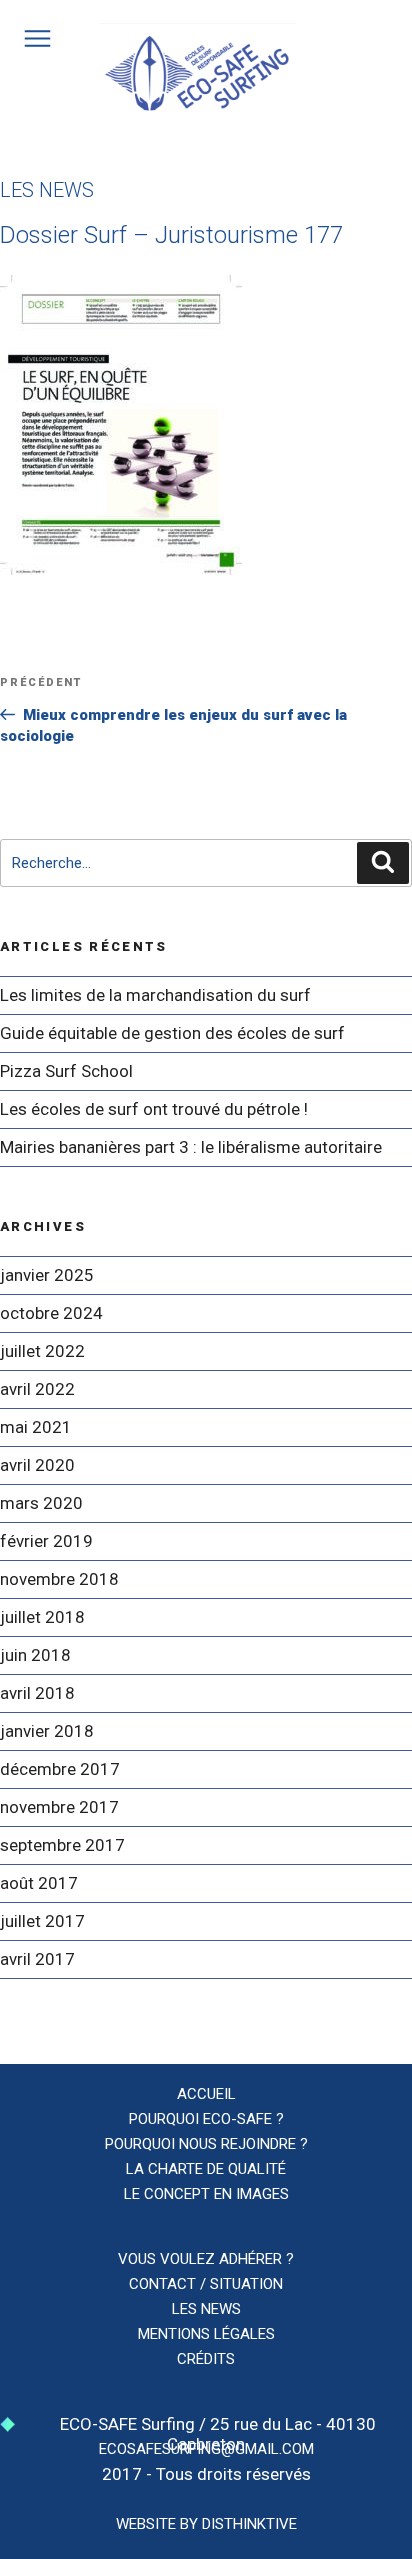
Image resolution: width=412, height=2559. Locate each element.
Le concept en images (206, 2194)
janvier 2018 (47, 1731)
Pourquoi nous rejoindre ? (206, 2144)
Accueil (206, 2094)
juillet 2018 (42, 1617)
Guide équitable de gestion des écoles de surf (172, 1033)
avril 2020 (37, 1465)
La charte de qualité (206, 2169)
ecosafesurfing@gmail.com (206, 2449)
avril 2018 (37, 1693)
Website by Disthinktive (206, 2524)
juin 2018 (35, 1655)
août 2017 (39, 1883)
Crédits (206, 2359)
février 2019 (46, 1541)
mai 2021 (36, 1427)
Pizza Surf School (66, 1071)
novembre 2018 (59, 1579)
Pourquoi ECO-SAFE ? (206, 2119)
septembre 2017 (62, 1845)
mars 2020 (41, 1503)
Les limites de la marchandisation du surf (155, 995)
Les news (206, 2309)
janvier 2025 (47, 1275)
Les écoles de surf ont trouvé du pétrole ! (154, 1109)
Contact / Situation (206, 2284)
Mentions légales (206, 2334)
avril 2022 (37, 1389)
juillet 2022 (42, 1351)
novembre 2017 (59, 1807)
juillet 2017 (42, 1921)
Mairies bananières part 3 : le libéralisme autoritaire (191, 1147)
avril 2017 (37, 1959)
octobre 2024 (51, 1313)
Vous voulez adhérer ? (206, 2259)
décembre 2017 (60, 1769)
